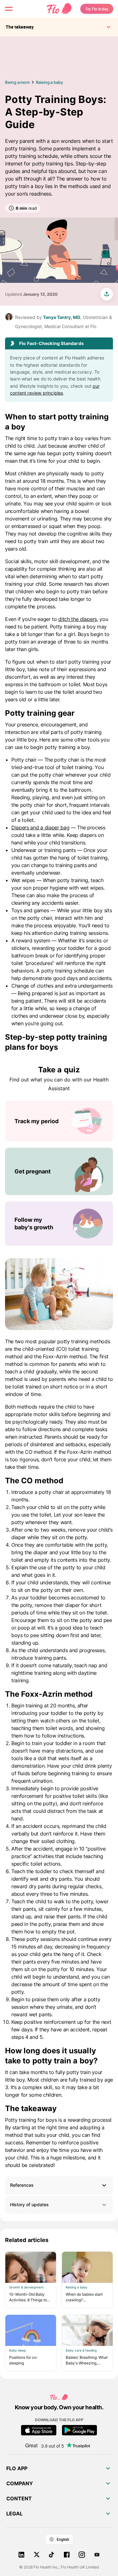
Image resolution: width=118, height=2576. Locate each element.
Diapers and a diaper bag (40, 827)
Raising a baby (49, 82)
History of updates (29, 2204)
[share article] (107, 294)
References (22, 2185)
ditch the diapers (78, 619)
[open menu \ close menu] (9, 9)
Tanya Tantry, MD (62, 317)
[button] (59, 2185)
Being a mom (17, 82)
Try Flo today (97, 9)
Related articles (27, 2240)
